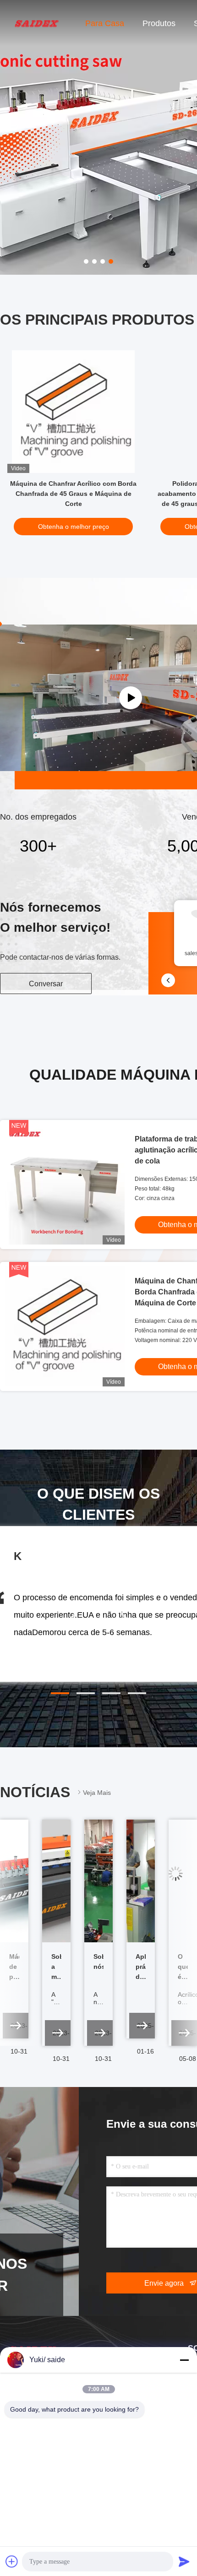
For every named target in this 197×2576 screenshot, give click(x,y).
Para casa (105, 23)
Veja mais (97, 1793)
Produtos (159, 23)
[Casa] (37, 23)
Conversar (46, 984)
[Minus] (184, 2360)
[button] (60, 1693)
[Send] (184, 2561)
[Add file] (12, 2561)
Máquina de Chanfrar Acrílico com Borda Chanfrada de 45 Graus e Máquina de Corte (73, 494)
